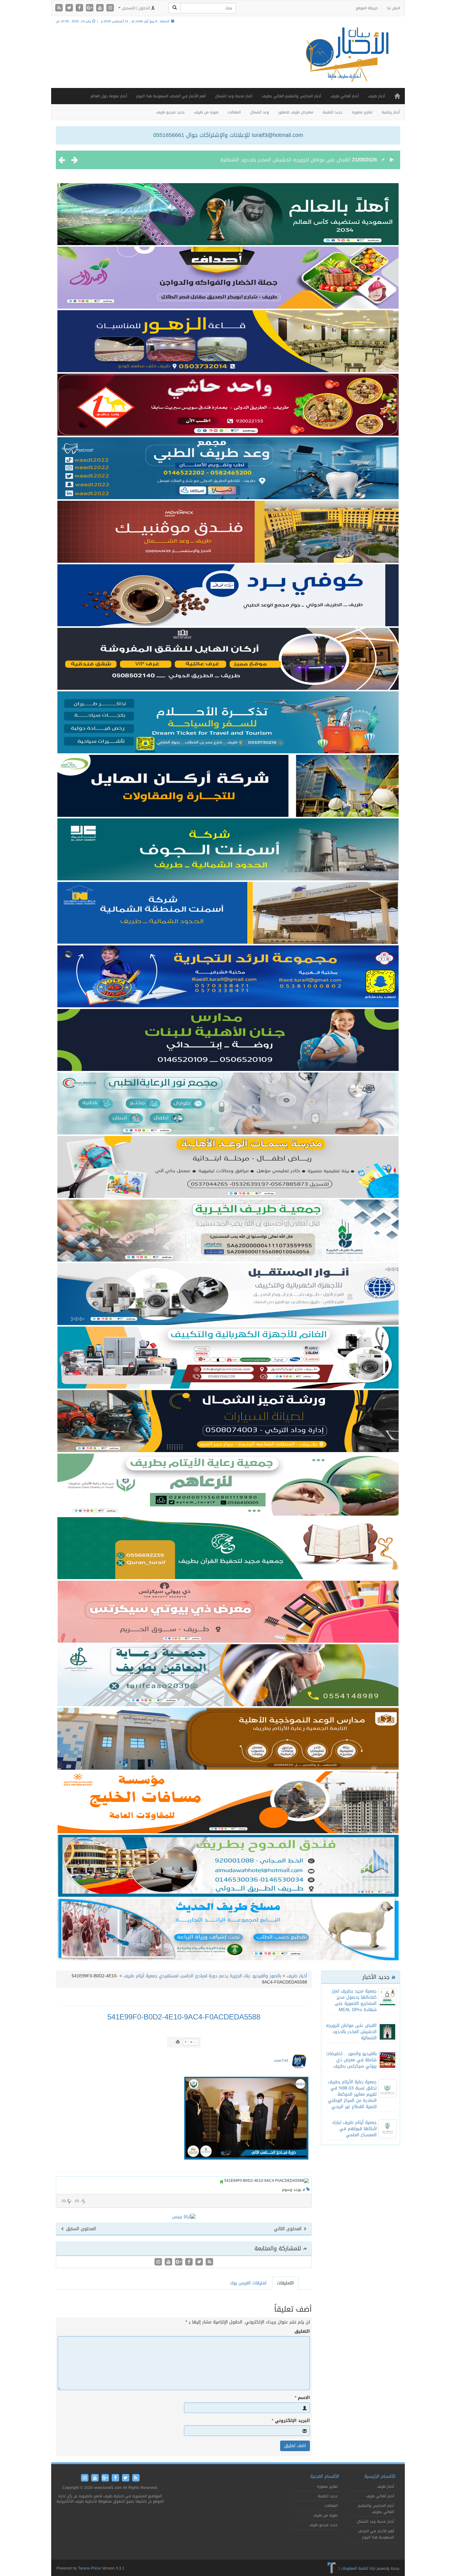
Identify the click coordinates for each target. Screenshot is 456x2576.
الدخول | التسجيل (136, 8)
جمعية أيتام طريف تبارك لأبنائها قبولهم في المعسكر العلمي (354, 2129)
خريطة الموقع (367, 8)
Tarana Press (89, 2568)
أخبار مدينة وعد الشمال (234, 96)
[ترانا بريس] (332, 2568)
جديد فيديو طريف (170, 112)
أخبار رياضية (391, 112)
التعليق (302, 2332)
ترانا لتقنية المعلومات (358, 2568)
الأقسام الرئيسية (380, 2476)
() (64, 2201)
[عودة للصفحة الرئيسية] (346, 60)
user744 (281, 2061)
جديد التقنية (333, 112)
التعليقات (285, 2283)
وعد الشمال (259, 112)
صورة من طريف (206, 112)
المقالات (234, 112)
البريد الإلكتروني (291, 2421)
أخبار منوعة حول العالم (109, 96)
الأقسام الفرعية (325, 2476)
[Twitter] (70, 8)
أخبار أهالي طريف (344, 96)
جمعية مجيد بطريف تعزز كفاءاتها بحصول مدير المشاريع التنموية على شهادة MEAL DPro (354, 2000)
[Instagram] (110, 8)
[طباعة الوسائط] (178, 2042)
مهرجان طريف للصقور (296, 112)
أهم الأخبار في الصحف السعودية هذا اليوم (171, 96)
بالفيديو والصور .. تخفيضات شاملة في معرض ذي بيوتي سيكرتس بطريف (273, 160)
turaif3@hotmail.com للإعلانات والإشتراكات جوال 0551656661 (228, 135)
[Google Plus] (90, 8)
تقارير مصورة (362, 112)
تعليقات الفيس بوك (248, 2283)
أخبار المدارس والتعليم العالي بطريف (291, 96)
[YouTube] (101, 8)
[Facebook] (80, 8)
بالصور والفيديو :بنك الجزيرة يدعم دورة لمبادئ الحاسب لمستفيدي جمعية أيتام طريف (202, 1976)
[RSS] (60, 8)
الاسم (302, 2398)
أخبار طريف (376, 96)
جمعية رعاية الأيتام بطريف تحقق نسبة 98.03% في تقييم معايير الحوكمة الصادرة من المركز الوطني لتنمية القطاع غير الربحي (352, 2094)
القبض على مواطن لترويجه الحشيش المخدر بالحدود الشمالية (351, 2032)
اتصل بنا (393, 8)
